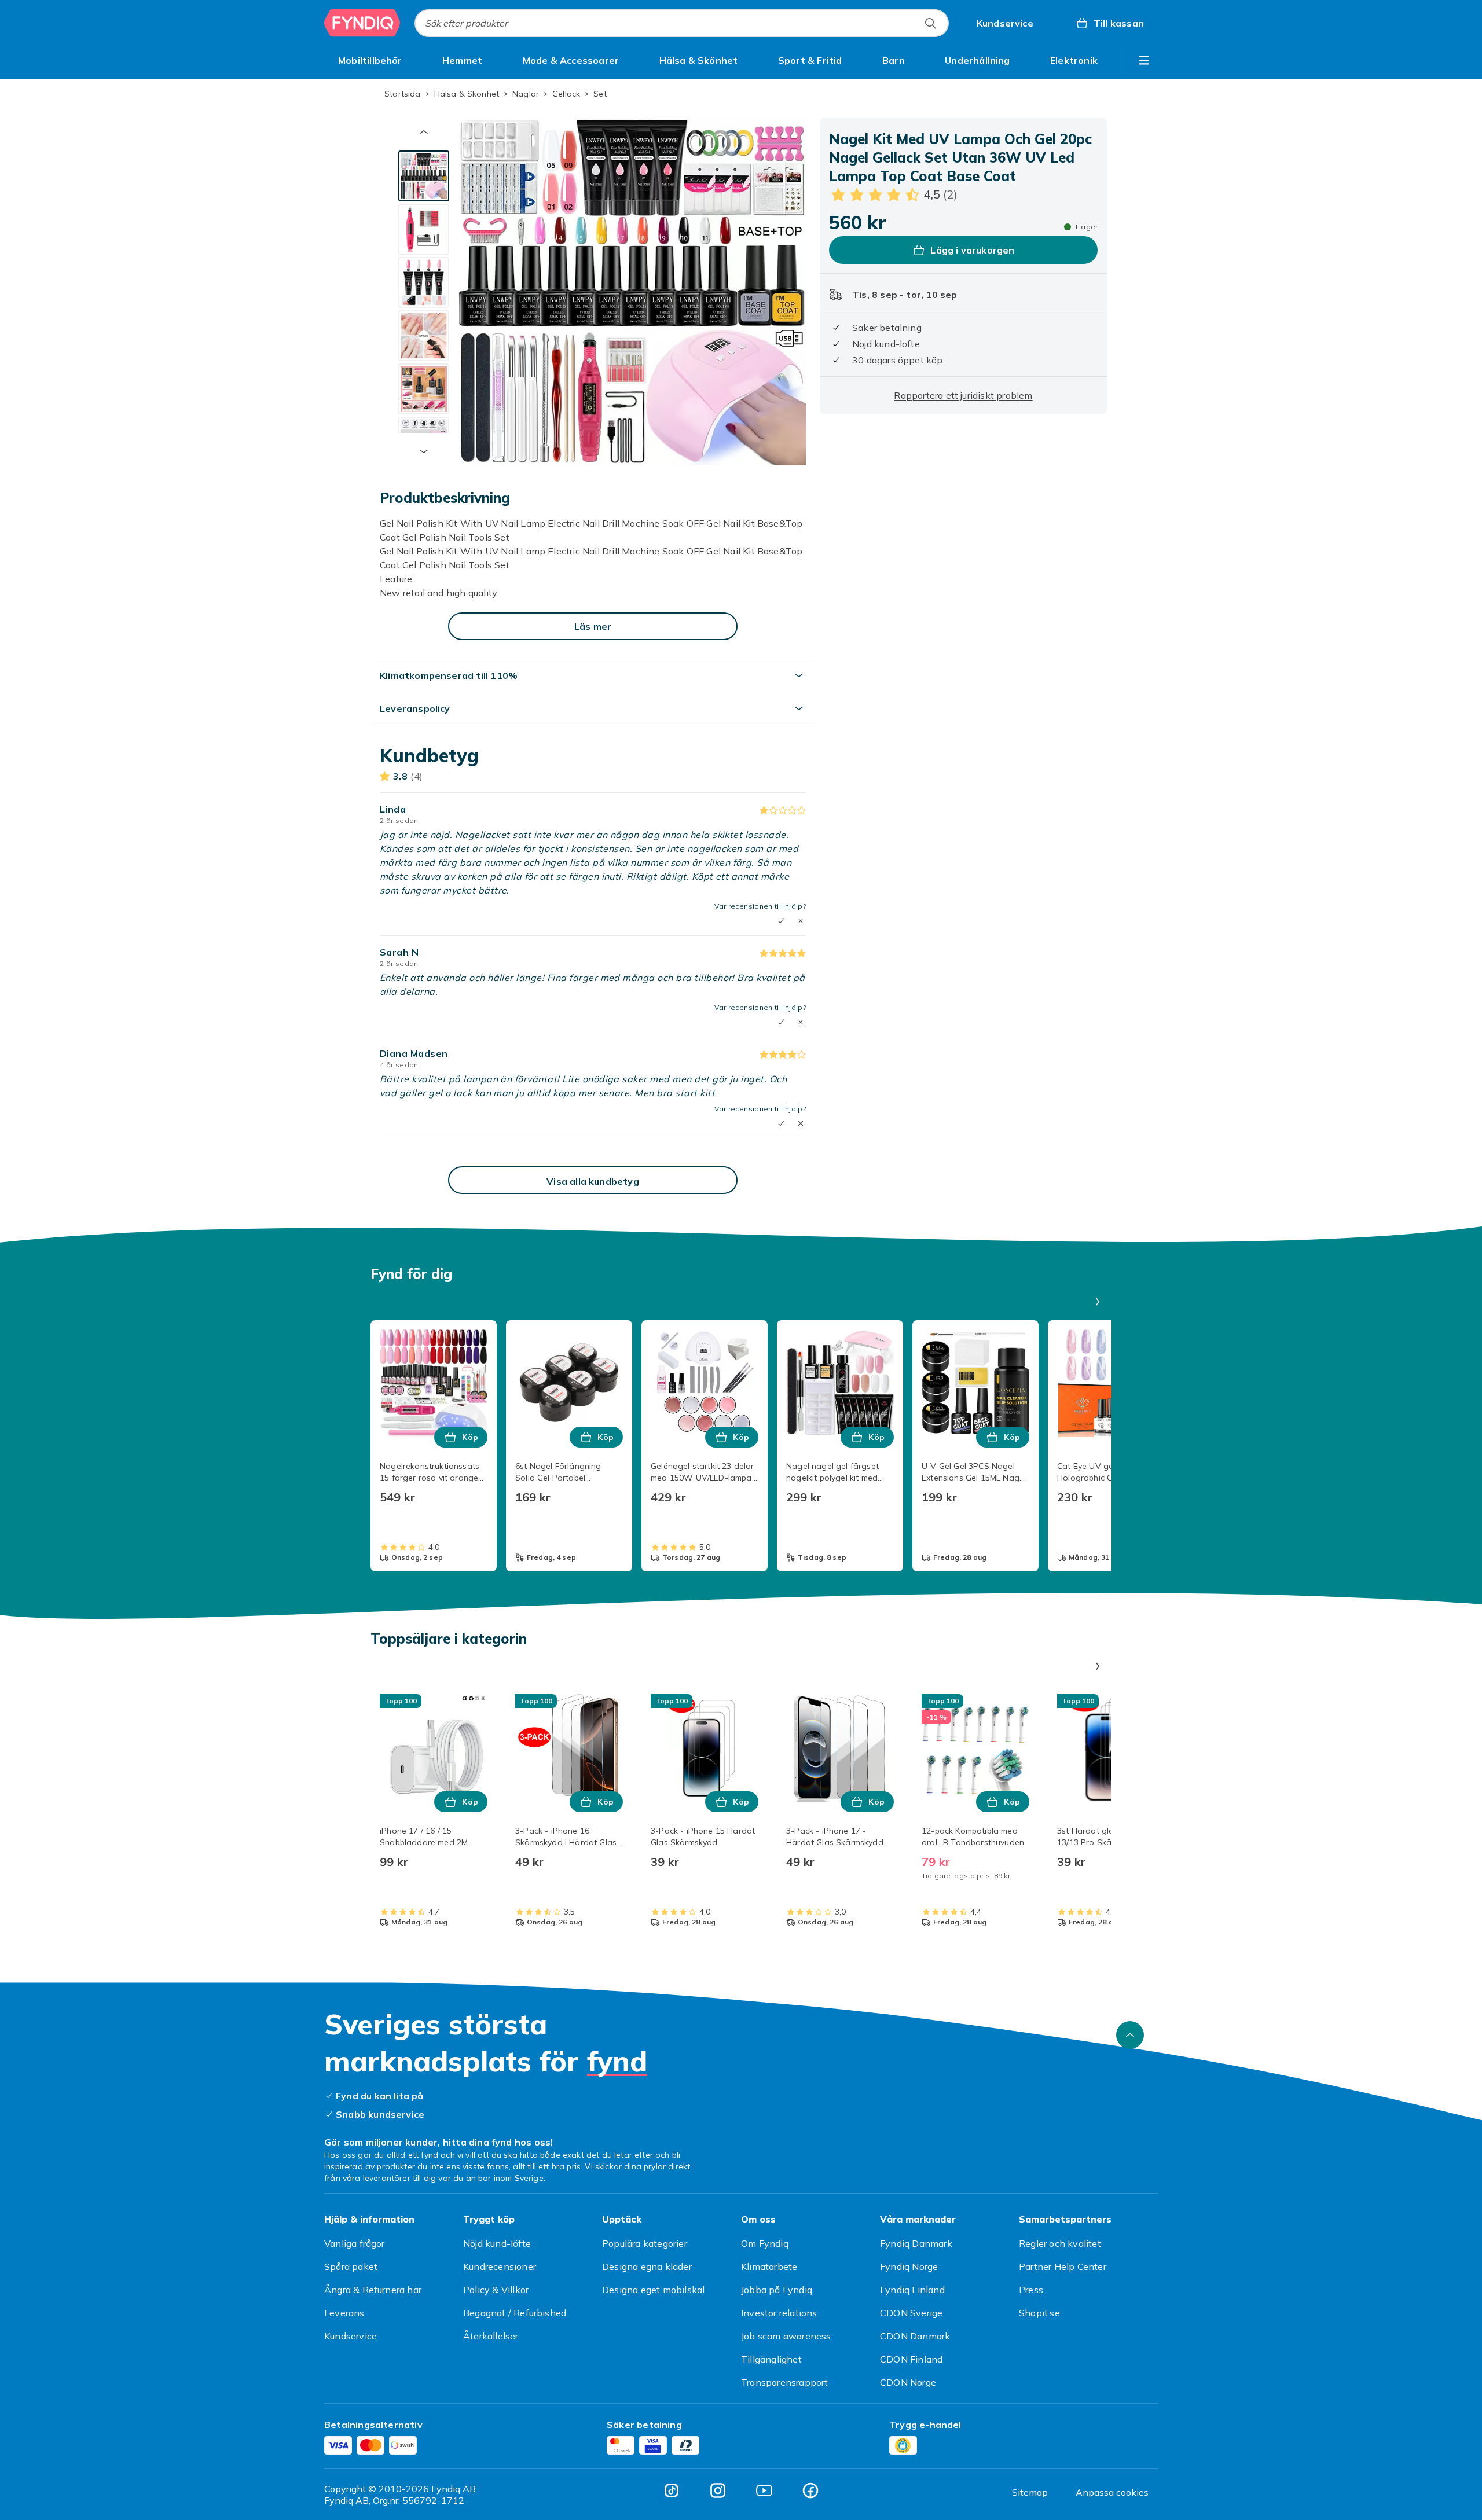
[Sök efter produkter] (930, 23)
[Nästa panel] (1098, 1302)
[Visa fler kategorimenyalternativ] (1144, 60)
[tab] (424, 176)
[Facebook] (810, 2490)
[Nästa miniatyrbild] (424, 451)
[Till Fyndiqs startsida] (362, 23)
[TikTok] (672, 2490)
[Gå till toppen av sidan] (1130, 2035)
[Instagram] (718, 2490)
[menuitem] (370, 60)
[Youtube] (764, 2490)
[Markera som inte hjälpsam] (801, 921)
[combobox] (682, 23)
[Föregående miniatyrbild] (424, 132)
